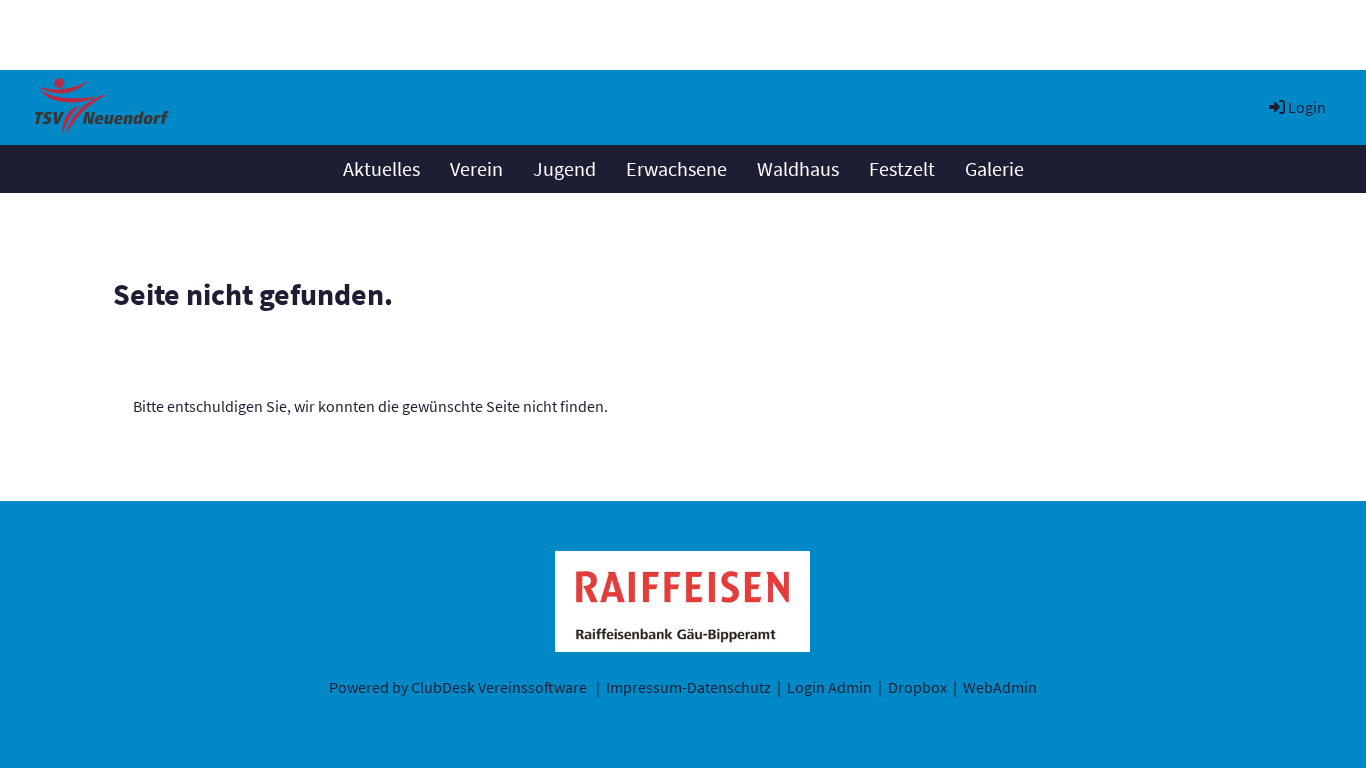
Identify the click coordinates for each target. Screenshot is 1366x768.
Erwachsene (676, 168)
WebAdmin (1000, 687)
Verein (476, 168)
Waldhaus (798, 168)
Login (1307, 107)
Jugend (564, 168)
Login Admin (829, 687)
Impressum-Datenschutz (688, 687)
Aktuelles (381, 168)
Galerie (994, 168)
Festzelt (902, 168)
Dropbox (917, 687)
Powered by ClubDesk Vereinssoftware (458, 687)
